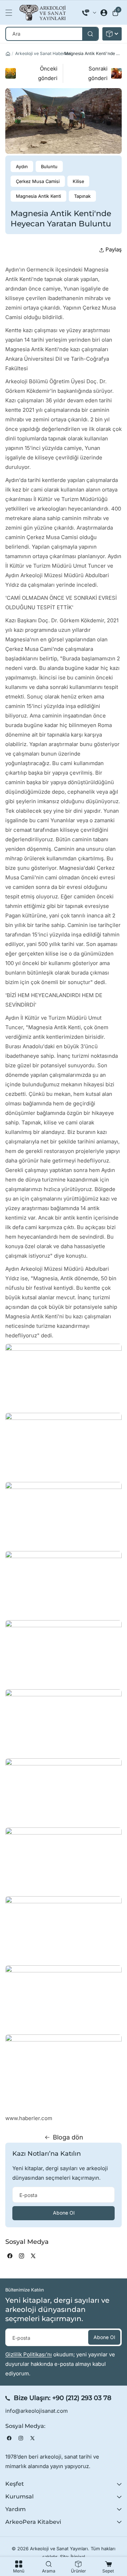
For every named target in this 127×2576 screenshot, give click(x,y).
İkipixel (78, 2557)
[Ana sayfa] (8, 54)
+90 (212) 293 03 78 (82, 2398)
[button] (11, 13)
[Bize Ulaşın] (89, 13)
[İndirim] (112, 34)
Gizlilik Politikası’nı (29, 2354)
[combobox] (52, 34)
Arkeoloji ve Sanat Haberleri (43, 53)
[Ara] (90, 34)
